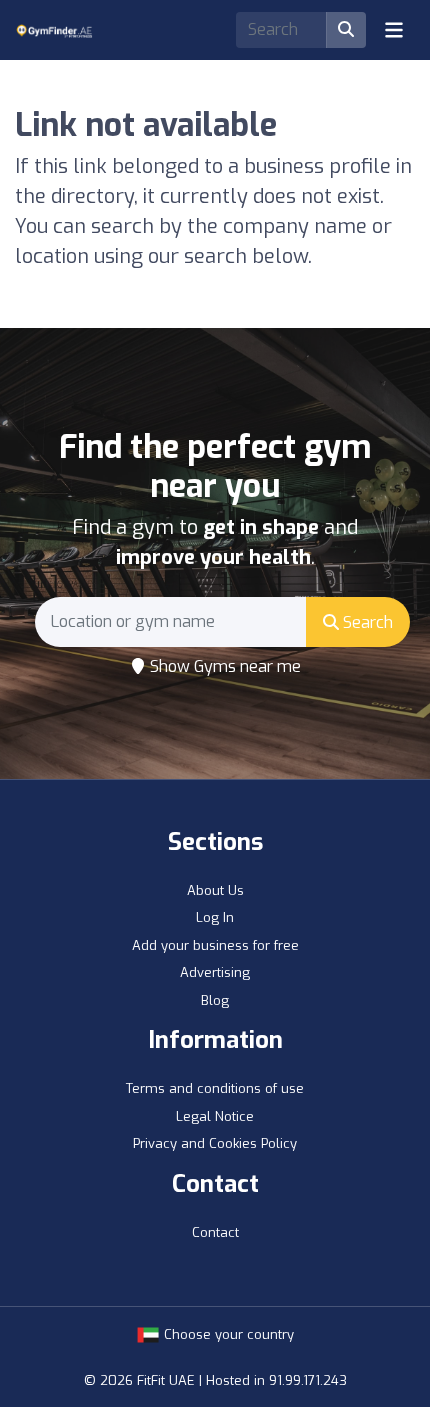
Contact (215, 1232)
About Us (215, 890)
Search (366, 622)
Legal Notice (215, 1116)
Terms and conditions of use (215, 1088)
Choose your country (227, 1334)
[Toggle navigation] (394, 30)
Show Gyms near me (223, 666)
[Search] (346, 30)
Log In (215, 917)
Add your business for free (215, 945)
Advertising (215, 972)
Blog (215, 1000)
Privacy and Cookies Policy (215, 1143)
